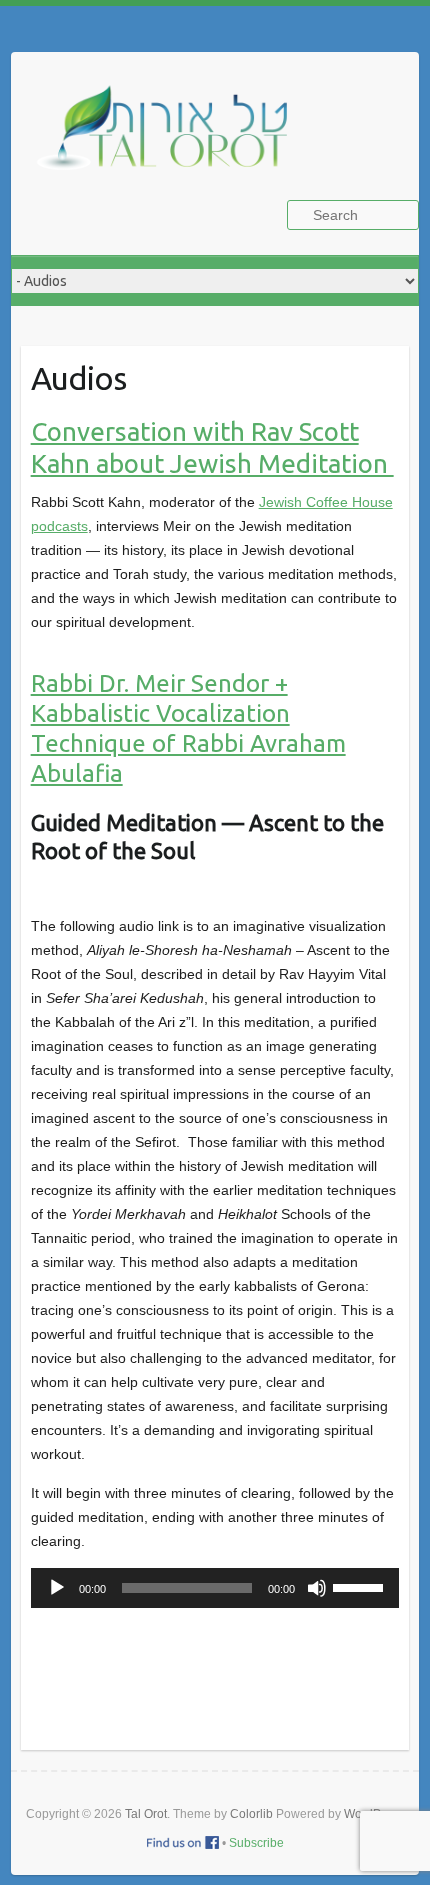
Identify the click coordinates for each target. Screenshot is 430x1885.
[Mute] (317, 1588)
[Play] (57, 1588)
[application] (215, 1588)
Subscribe (256, 1843)
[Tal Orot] (171, 138)
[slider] (361, 1586)
